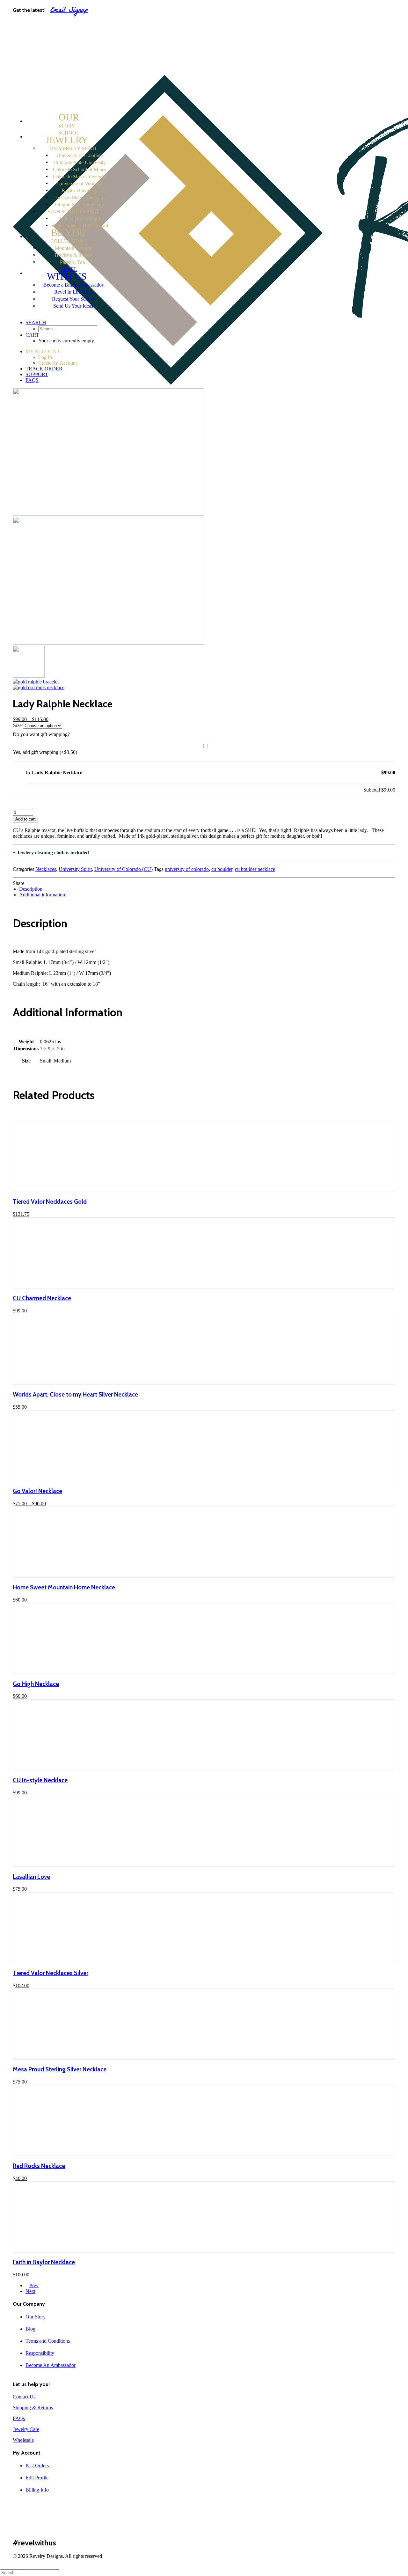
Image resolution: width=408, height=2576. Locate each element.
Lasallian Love (31, 1877)
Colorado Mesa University (80, 176)
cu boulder (222, 869)
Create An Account (60, 37)
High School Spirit (73, 212)
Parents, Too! (73, 262)
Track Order (39, 44)
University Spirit (73, 148)
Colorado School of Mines (80, 169)
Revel (67, 274)
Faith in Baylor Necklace (44, 2262)
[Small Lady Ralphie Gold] (36, 682)
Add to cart (25, 819)
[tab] (210, 889)
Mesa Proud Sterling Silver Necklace (60, 2069)
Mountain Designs (73, 248)
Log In (45, 31)
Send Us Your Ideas (73, 306)
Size (17, 725)
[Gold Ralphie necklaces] (108, 643)
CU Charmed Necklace (42, 1298)
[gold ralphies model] (29, 676)
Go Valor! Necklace (37, 1491)
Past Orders (37, 2466)
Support (35, 50)
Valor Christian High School (80, 226)
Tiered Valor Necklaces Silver (51, 1973)
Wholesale (23, 2440)
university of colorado (187, 869)
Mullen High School (80, 219)
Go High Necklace (36, 1684)
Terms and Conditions (48, 2341)
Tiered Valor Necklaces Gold (50, 1202)
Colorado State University (80, 162)
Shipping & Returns (33, 2408)
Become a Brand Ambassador (73, 285)
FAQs (32, 56)
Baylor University (80, 190)
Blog (30, 2329)
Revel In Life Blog (73, 292)
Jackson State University (80, 197)
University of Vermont (80, 183)
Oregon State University (80, 204)
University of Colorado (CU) (124, 869)
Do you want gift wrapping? (41, 734)
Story (69, 121)
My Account (39, 25)
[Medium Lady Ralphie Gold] (39, 687)
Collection (68, 237)
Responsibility (40, 2353)
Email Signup (69, 11)
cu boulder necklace (255, 869)
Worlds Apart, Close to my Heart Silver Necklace (75, 1394)
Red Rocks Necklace (39, 2166)
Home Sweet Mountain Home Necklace (64, 1587)
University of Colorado (80, 155)
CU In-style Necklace (40, 1780)
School (67, 138)
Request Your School (73, 299)
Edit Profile (37, 2478)
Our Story (36, 2317)
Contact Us (24, 2397)
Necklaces (46, 869)
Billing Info (37, 2490)
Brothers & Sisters (73, 255)
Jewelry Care (26, 2429)
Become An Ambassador (51, 2365)
